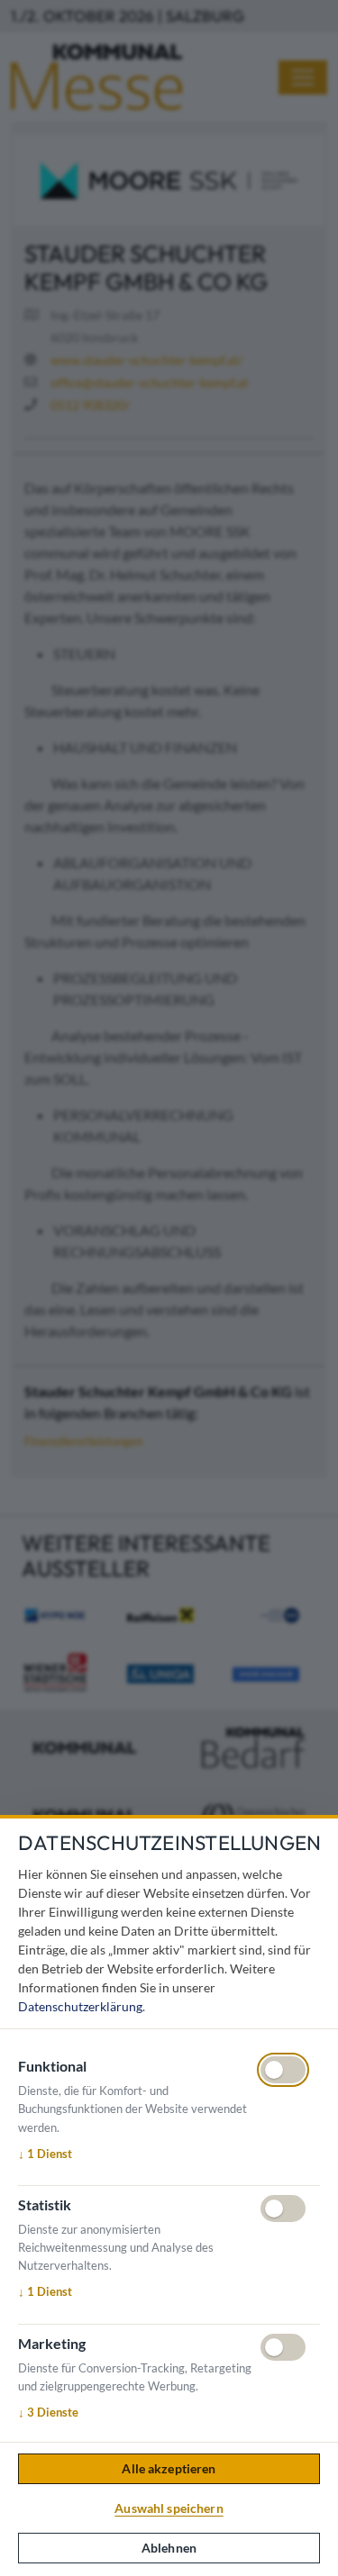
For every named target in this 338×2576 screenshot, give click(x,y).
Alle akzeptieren (169, 2468)
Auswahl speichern (169, 2508)
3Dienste (48, 2412)
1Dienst (45, 2154)
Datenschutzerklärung (80, 2006)
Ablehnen (169, 2548)
